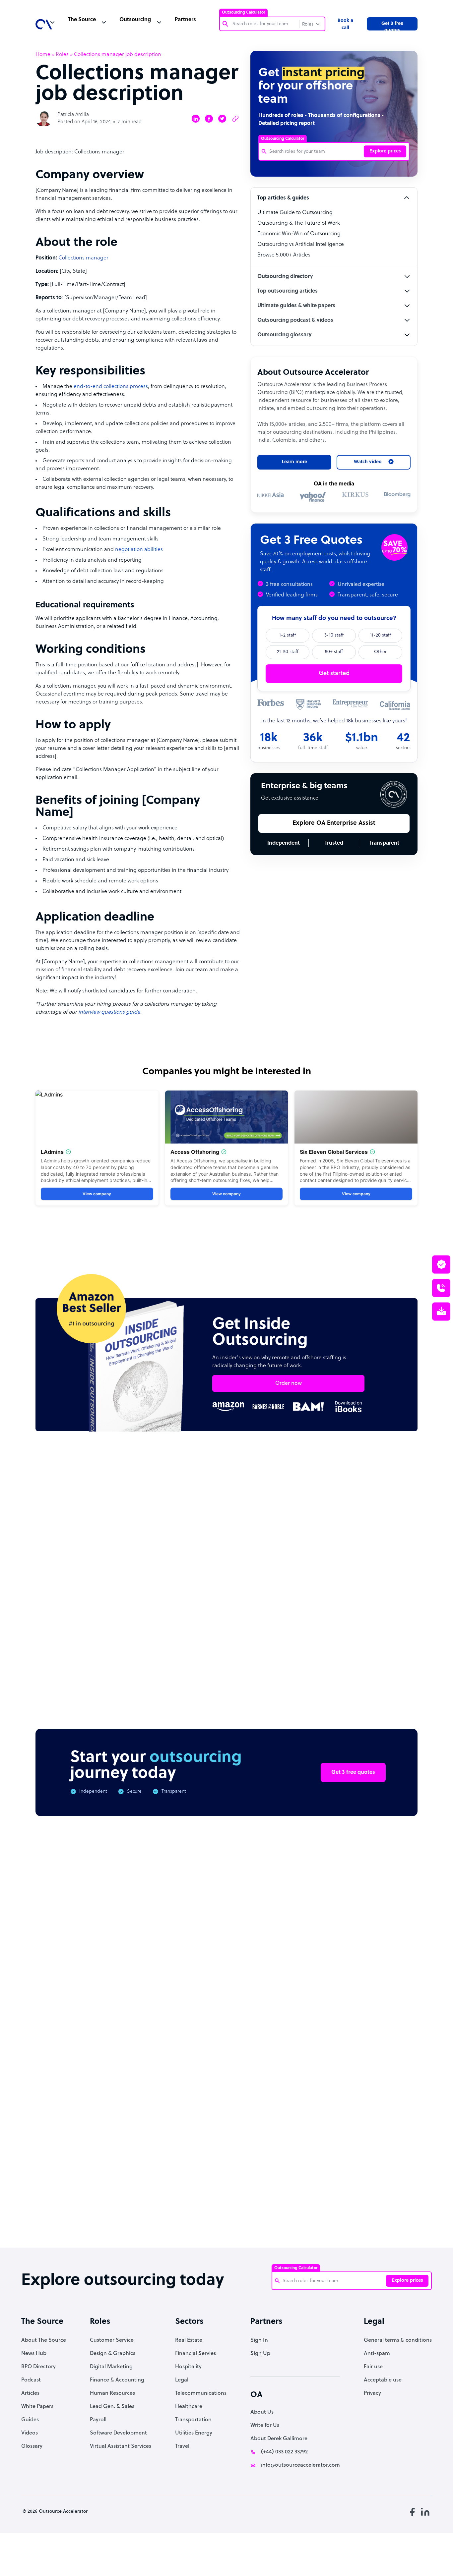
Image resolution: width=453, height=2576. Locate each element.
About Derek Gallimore (279, 2439)
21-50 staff (288, 652)
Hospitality (188, 2367)
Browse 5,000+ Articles (284, 255)
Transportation (193, 2420)
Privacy (372, 2393)
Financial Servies (195, 2354)
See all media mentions (375, 2169)
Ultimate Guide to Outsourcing (295, 213)
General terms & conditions (398, 2340)
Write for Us (265, 2426)
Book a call (345, 24)
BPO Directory (38, 2367)
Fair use (373, 2367)
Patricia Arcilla (73, 115)
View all (395, 1501)
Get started (334, 673)
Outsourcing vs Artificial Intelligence (301, 245)
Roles (62, 55)
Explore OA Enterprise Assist (334, 823)
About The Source (44, 2340)
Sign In (259, 2340)
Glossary (32, 2446)
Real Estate (189, 2340)
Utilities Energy (194, 2433)
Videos (30, 2433)
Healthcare (189, 2407)
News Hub (34, 2354)
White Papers (37, 2407)
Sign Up (260, 2354)
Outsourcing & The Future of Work (299, 223)
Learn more (294, 462)
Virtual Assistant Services (121, 2446)
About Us (262, 2412)
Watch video (359, 2139)
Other (380, 652)
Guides (30, 2420)
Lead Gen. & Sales (112, 2407)
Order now (289, 1383)
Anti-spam (377, 2354)
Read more (270, 1624)
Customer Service (112, 2340)
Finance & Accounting (117, 2380)
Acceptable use (383, 2380)
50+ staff (334, 652)
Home (43, 55)
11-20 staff (381, 635)
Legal (182, 2380)
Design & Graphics (113, 2354)
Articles (30, 2393)
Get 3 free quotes (392, 26)
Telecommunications (201, 2393)
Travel (182, 2446)
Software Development (118, 2433)
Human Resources (112, 2393)
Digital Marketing (111, 2367)
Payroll (98, 2420)
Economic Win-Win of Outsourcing (299, 234)
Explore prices (385, 151)
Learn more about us (292, 2139)
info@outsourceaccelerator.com (300, 2465)
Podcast (31, 2380)
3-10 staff (334, 635)
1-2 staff (288, 635)
